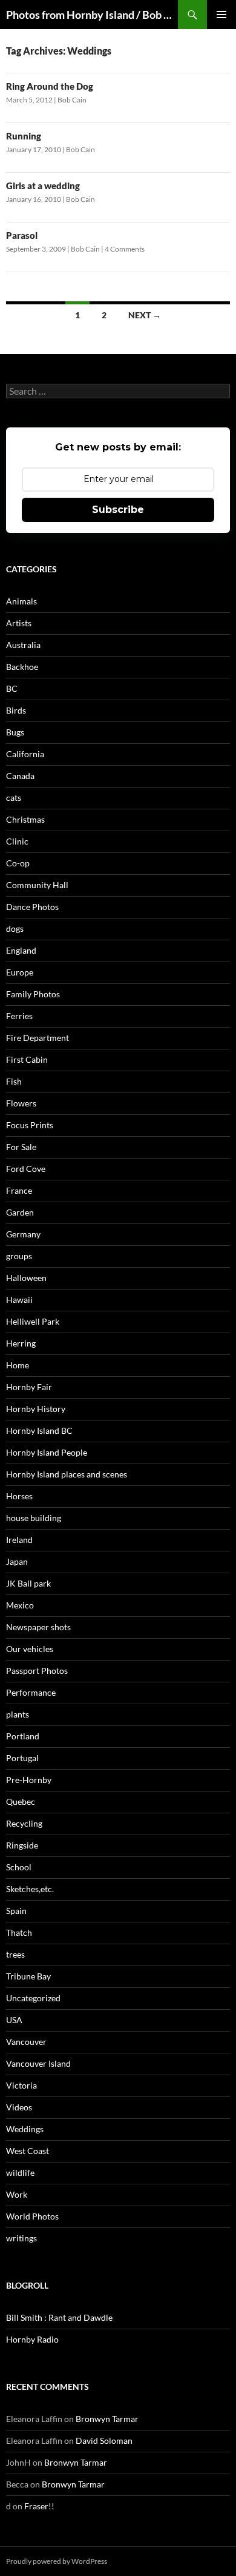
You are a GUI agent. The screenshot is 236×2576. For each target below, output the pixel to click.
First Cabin (27, 1059)
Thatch (19, 1932)
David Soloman (104, 2441)
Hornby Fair (29, 1387)
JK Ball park (28, 1583)
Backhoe (22, 667)
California (25, 754)
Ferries (19, 1016)
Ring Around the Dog (50, 86)
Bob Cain (72, 100)
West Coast (28, 2151)
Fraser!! (39, 2506)
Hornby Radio (32, 2339)
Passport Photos (37, 1671)
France (19, 1190)
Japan (17, 1561)
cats (14, 798)
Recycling (24, 1823)
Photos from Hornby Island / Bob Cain (92, 15)
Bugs (15, 732)
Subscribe (118, 510)
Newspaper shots (38, 1627)
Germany (23, 1234)
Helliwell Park (33, 1321)
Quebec (21, 1802)
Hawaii (19, 1300)
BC (12, 688)
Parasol (22, 235)
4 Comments (125, 249)
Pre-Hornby (29, 1780)
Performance (31, 1692)
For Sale (21, 1147)
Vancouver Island (38, 2063)
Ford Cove (26, 1169)
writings (21, 2238)
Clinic (17, 841)
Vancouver (26, 2042)
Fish (14, 1081)
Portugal (22, 1758)
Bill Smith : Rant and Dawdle (59, 2317)
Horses (19, 1496)
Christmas (25, 819)
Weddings (25, 2129)
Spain (16, 1911)
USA (14, 2020)
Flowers (21, 1103)
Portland (23, 1736)
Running (24, 136)
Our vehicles (30, 1649)
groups (19, 1256)
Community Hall (37, 885)
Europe (20, 972)
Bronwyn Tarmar (107, 2419)
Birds (16, 710)
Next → (145, 315)
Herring (21, 1343)
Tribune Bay (28, 1976)
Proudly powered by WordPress (57, 2561)
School (19, 1867)
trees (15, 1954)
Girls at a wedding (43, 186)
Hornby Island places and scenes (67, 1474)
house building (34, 1518)
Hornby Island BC (39, 1430)
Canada (20, 776)
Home (18, 1365)
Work (17, 2194)
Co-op (18, 863)
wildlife (20, 2173)
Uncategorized (33, 1998)
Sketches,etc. (30, 1889)
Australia (23, 645)
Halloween (26, 1278)
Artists (19, 623)
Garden (20, 1212)
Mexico (20, 1605)
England (21, 950)
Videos (19, 2107)
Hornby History (36, 1409)
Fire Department (38, 1038)
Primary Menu (221, 15)
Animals (21, 601)
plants (18, 1714)
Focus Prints (30, 1125)
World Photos (32, 2216)
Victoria (21, 2085)
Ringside (22, 1845)
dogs (15, 928)
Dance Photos (32, 907)
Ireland (19, 1540)
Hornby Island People (47, 1452)
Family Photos (33, 994)
